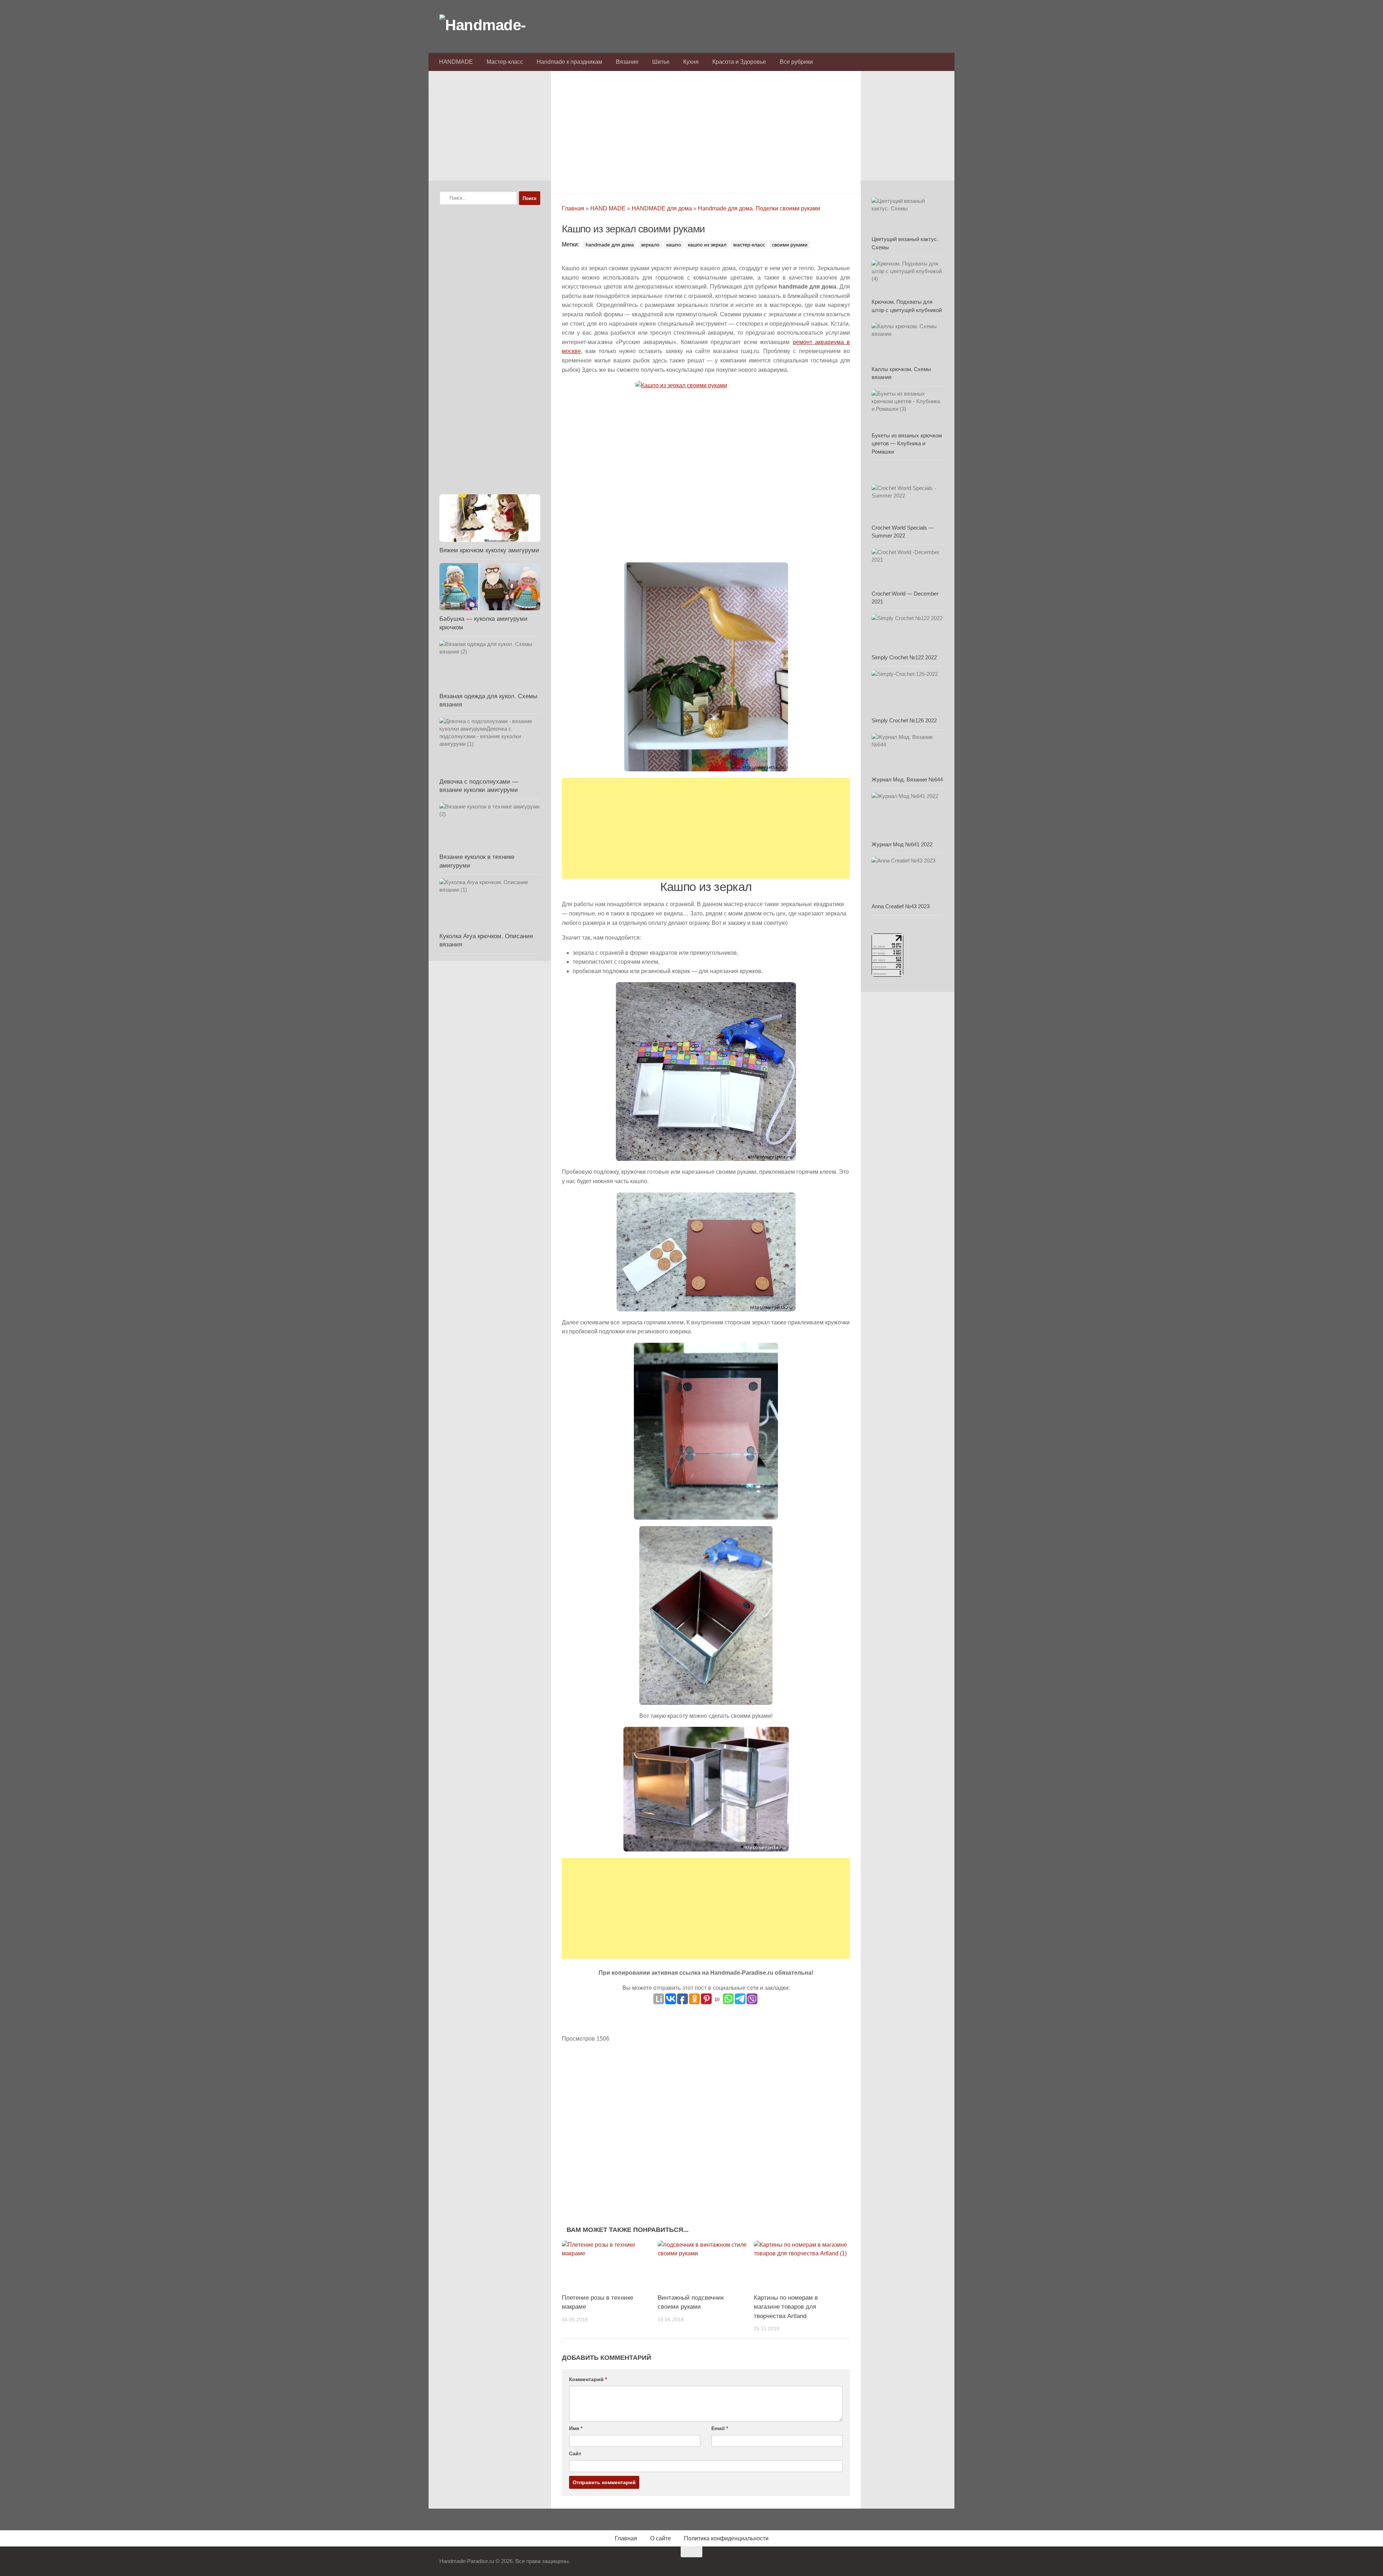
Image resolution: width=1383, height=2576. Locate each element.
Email (720, 2428)
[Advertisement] (706, 130)
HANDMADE (456, 62)
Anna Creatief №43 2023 (901, 906)
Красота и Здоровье (739, 62)
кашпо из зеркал (707, 245)
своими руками (790, 245)
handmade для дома (610, 245)
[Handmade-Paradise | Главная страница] (493, 25)
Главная (573, 208)
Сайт (575, 2454)
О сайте (661, 2538)
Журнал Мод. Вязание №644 (907, 779)
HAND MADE (608, 208)
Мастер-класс (505, 62)
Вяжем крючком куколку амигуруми (489, 550)
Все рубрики (796, 62)
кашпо (674, 245)
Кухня (691, 62)
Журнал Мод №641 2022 (902, 844)
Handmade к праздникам (569, 62)
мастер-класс (749, 245)
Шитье (661, 62)
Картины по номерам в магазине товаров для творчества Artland (786, 2307)
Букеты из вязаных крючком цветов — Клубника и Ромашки (907, 444)
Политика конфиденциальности (726, 2538)
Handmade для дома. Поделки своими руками (759, 208)
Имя (576, 2428)
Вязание (627, 62)
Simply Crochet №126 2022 (904, 720)
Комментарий (588, 2379)
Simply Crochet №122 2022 (904, 657)
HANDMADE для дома (662, 208)
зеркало (650, 245)
